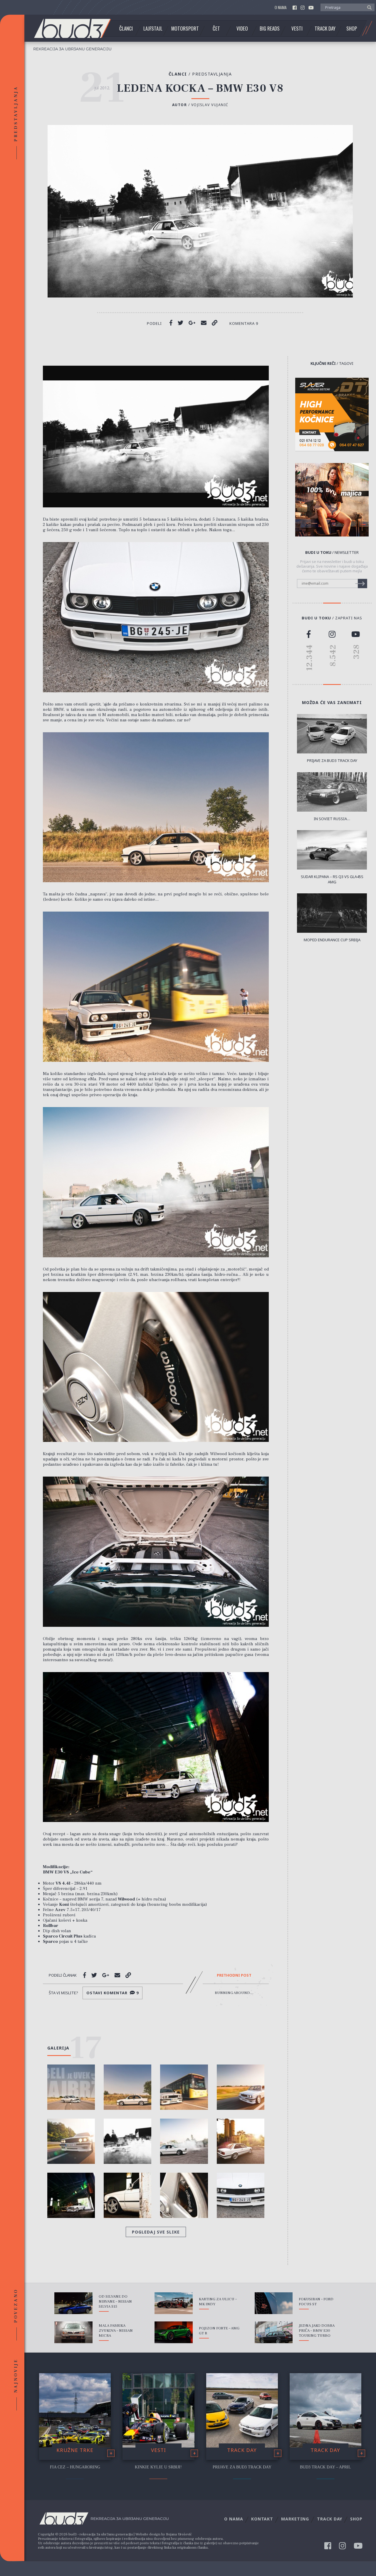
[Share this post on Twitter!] (181, 323)
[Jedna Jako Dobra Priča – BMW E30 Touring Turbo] (274, 2332)
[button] (368, 7)
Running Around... (234, 1993)
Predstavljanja (212, 74)
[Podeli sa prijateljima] (204, 323)
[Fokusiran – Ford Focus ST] (274, 2303)
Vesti (297, 29)
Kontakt (262, 2519)
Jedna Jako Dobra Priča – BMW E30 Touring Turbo (317, 2331)
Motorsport (185, 29)
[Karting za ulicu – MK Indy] (174, 2303)
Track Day (325, 29)
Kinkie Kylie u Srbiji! (158, 2467)
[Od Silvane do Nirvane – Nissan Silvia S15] (73, 2303)
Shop (352, 29)
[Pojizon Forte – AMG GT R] (174, 2332)
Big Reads (270, 29)
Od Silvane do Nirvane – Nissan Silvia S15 (115, 2301)
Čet (216, 29)
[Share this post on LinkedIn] (215, 323)
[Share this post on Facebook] (171, 323)
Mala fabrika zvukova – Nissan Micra (116, 2331)
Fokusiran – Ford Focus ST (316, 2302)
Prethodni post (234, 1975)
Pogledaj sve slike (156, 2232)
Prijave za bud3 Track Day (242, 2467)
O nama (281, 7)
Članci (126, 29)
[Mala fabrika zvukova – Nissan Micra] (73, 2332)
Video (242, 29)
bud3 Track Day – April (325, 2467)
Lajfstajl (153, 29)
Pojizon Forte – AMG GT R (219, 2331)
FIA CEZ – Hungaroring (75, 2467)
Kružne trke (75, 2450)
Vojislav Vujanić (210, 105)
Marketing (295, 2519)
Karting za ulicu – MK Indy (218, 2302)
